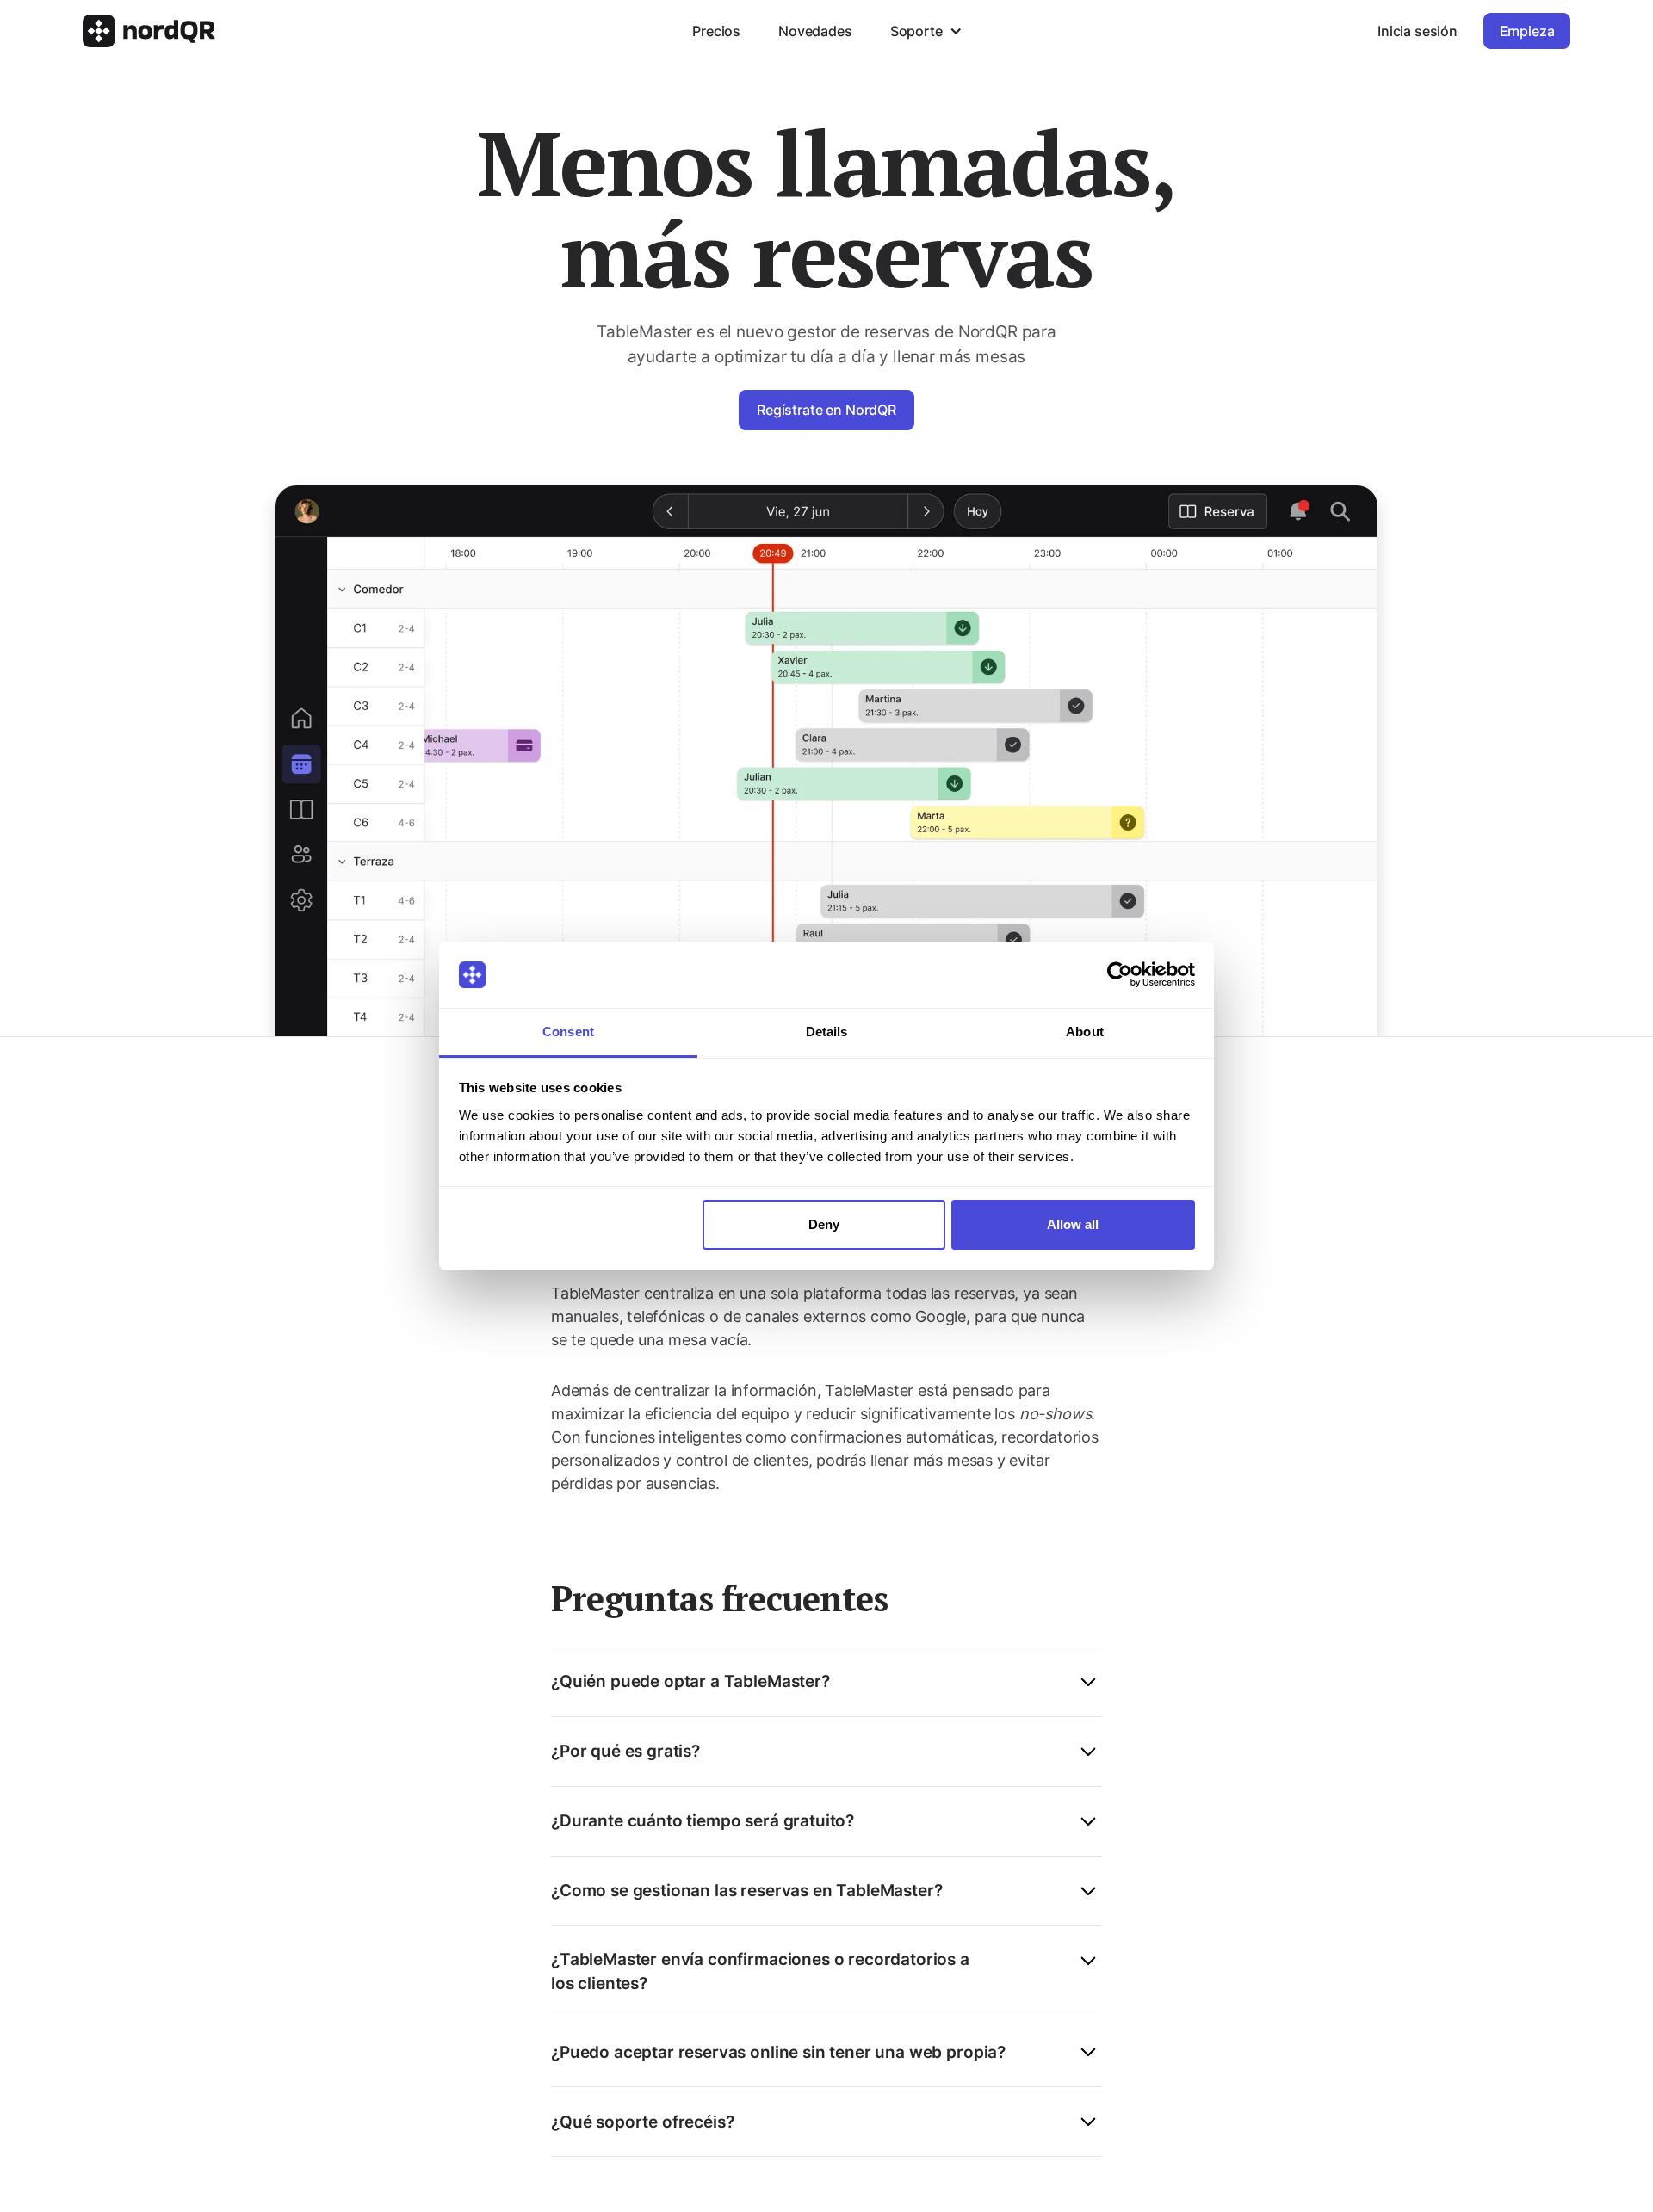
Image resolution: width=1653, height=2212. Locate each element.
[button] (926, 31)
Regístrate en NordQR (826, 410)
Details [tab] (827, 1032)
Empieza (1527, 31)
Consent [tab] (568, 1032)
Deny (824, 1224)
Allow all (1073, 1224)
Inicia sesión (1418, 31)
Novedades (815, 31)
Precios (716, 31)
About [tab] (1085, 1032)
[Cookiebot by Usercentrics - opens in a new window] (1120, 975)
